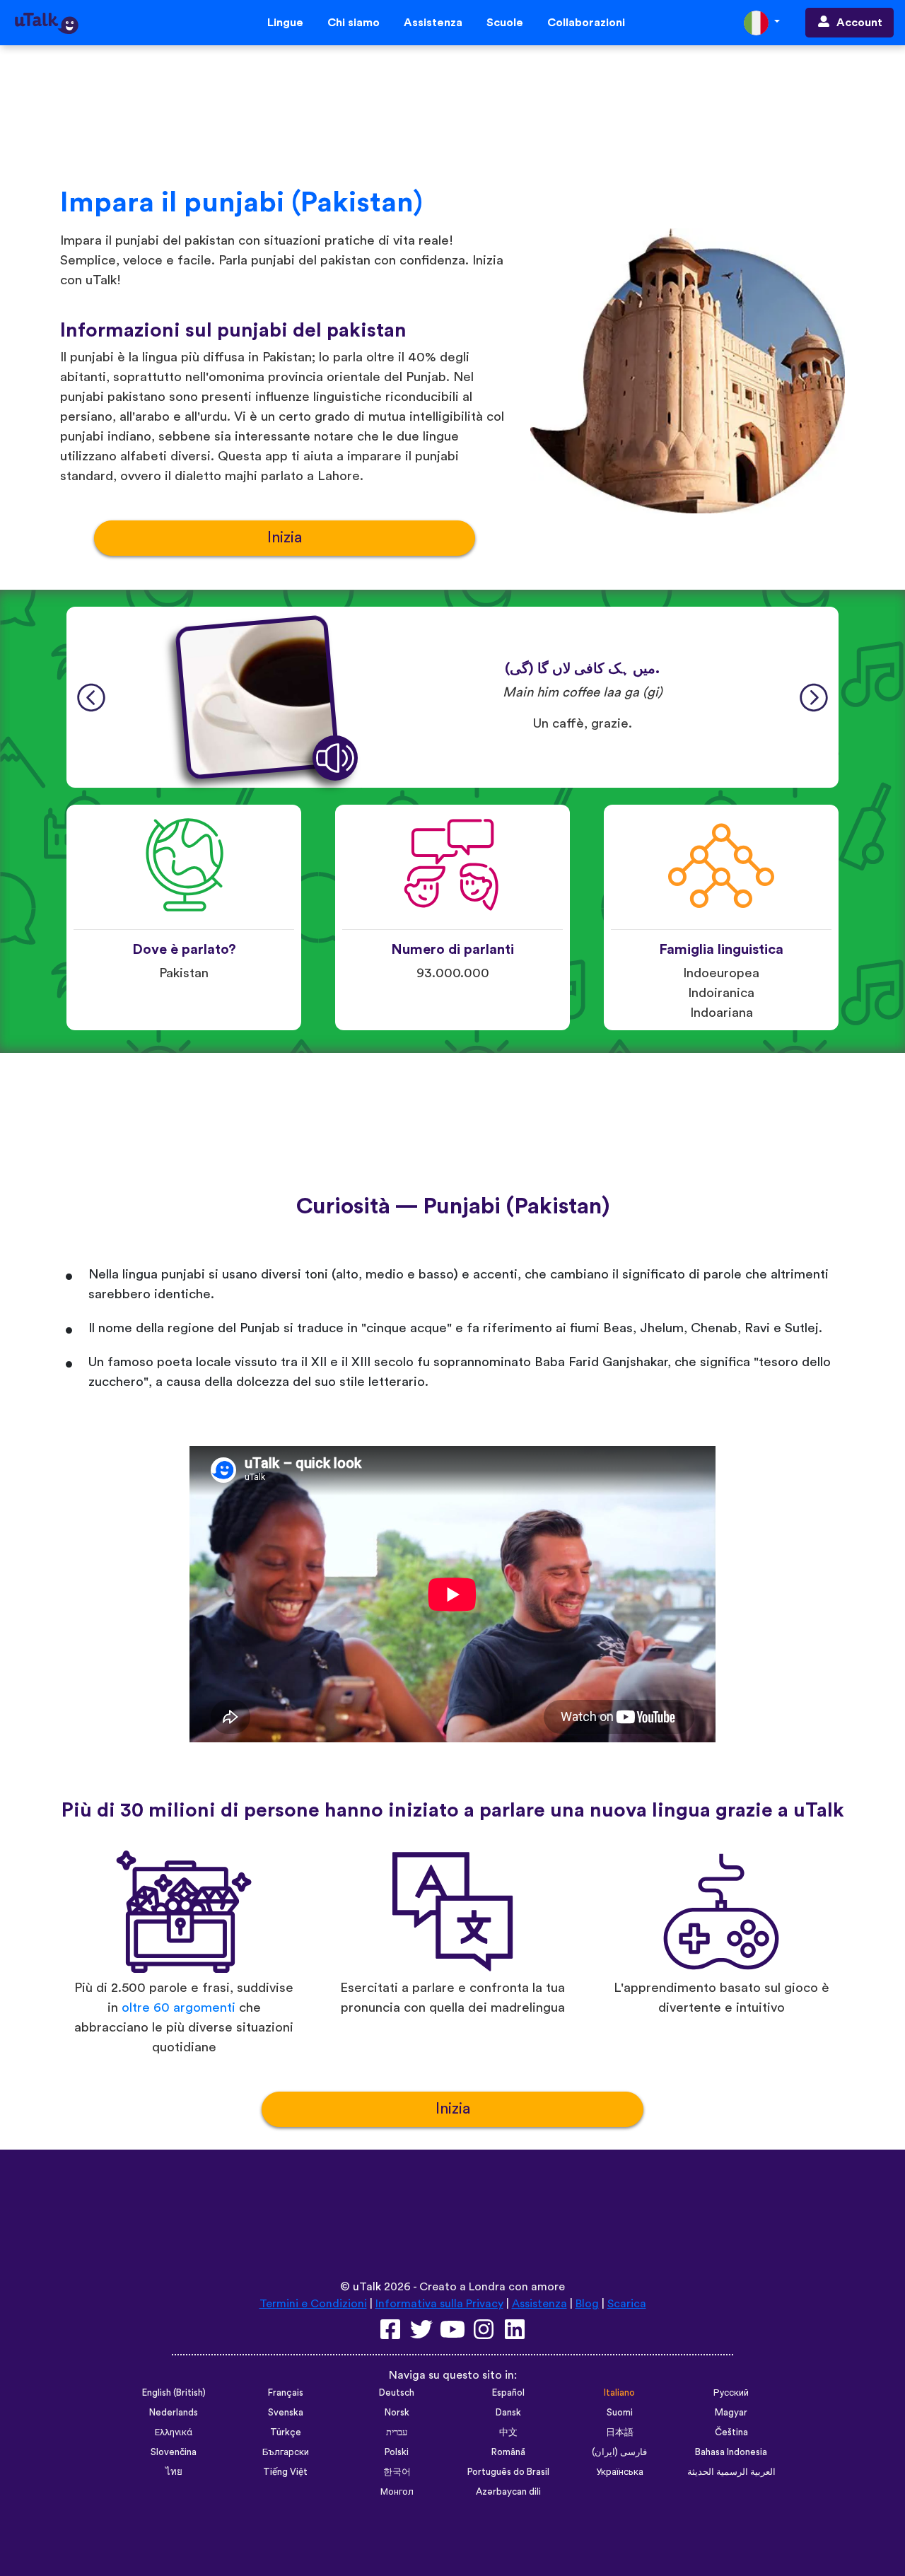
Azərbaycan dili (508, 2492)
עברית (397, 2432)
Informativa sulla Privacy (439, 2304)
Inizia (285, 538)
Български (286, 2452)
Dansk (508, 2413)
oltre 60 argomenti (179, 2008)
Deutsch (397, 2393)
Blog (587, 2304)
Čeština (731, 2432)
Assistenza (433, 23)
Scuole (505, 23)
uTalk (367, 2287)
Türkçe (286, 2432)
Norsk (397, 2413)
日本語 (620, 2432)
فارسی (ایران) (619, 2452)
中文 (508, 2432)
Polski (397, 2452)
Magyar (731, 2413)
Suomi (620, 2413)
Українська (620, 2472)
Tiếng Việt (285, 2472)
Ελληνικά (174, 2432)
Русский (731, 2393)
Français (286, 2393)
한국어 (397, 2472)
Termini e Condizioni (313, 2304)
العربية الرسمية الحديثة (731, 2472)
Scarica (627, 2304)
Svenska (286, 2413)
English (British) (174, 2393)
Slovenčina (174, 2452)
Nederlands (174, 2413)
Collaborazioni (586, 23)
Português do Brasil (508, 2472)
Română (508, 2452)
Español (508, 2393)
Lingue (285, 23)
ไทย (174, 2472)
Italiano (619, 2393)
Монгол (397, 2492)
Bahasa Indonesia (731, 2452)
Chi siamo (354, 23)
